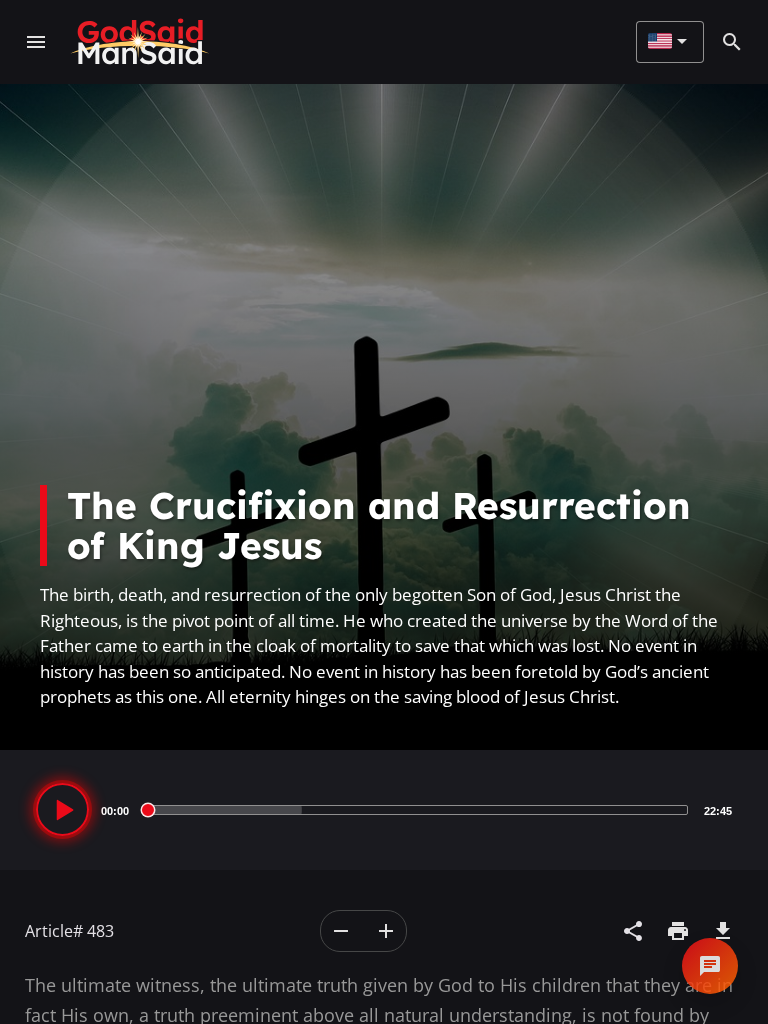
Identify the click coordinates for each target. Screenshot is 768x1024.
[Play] (62, 809)
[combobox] (667, 42)
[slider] (416, 810)
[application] (384, 810)
